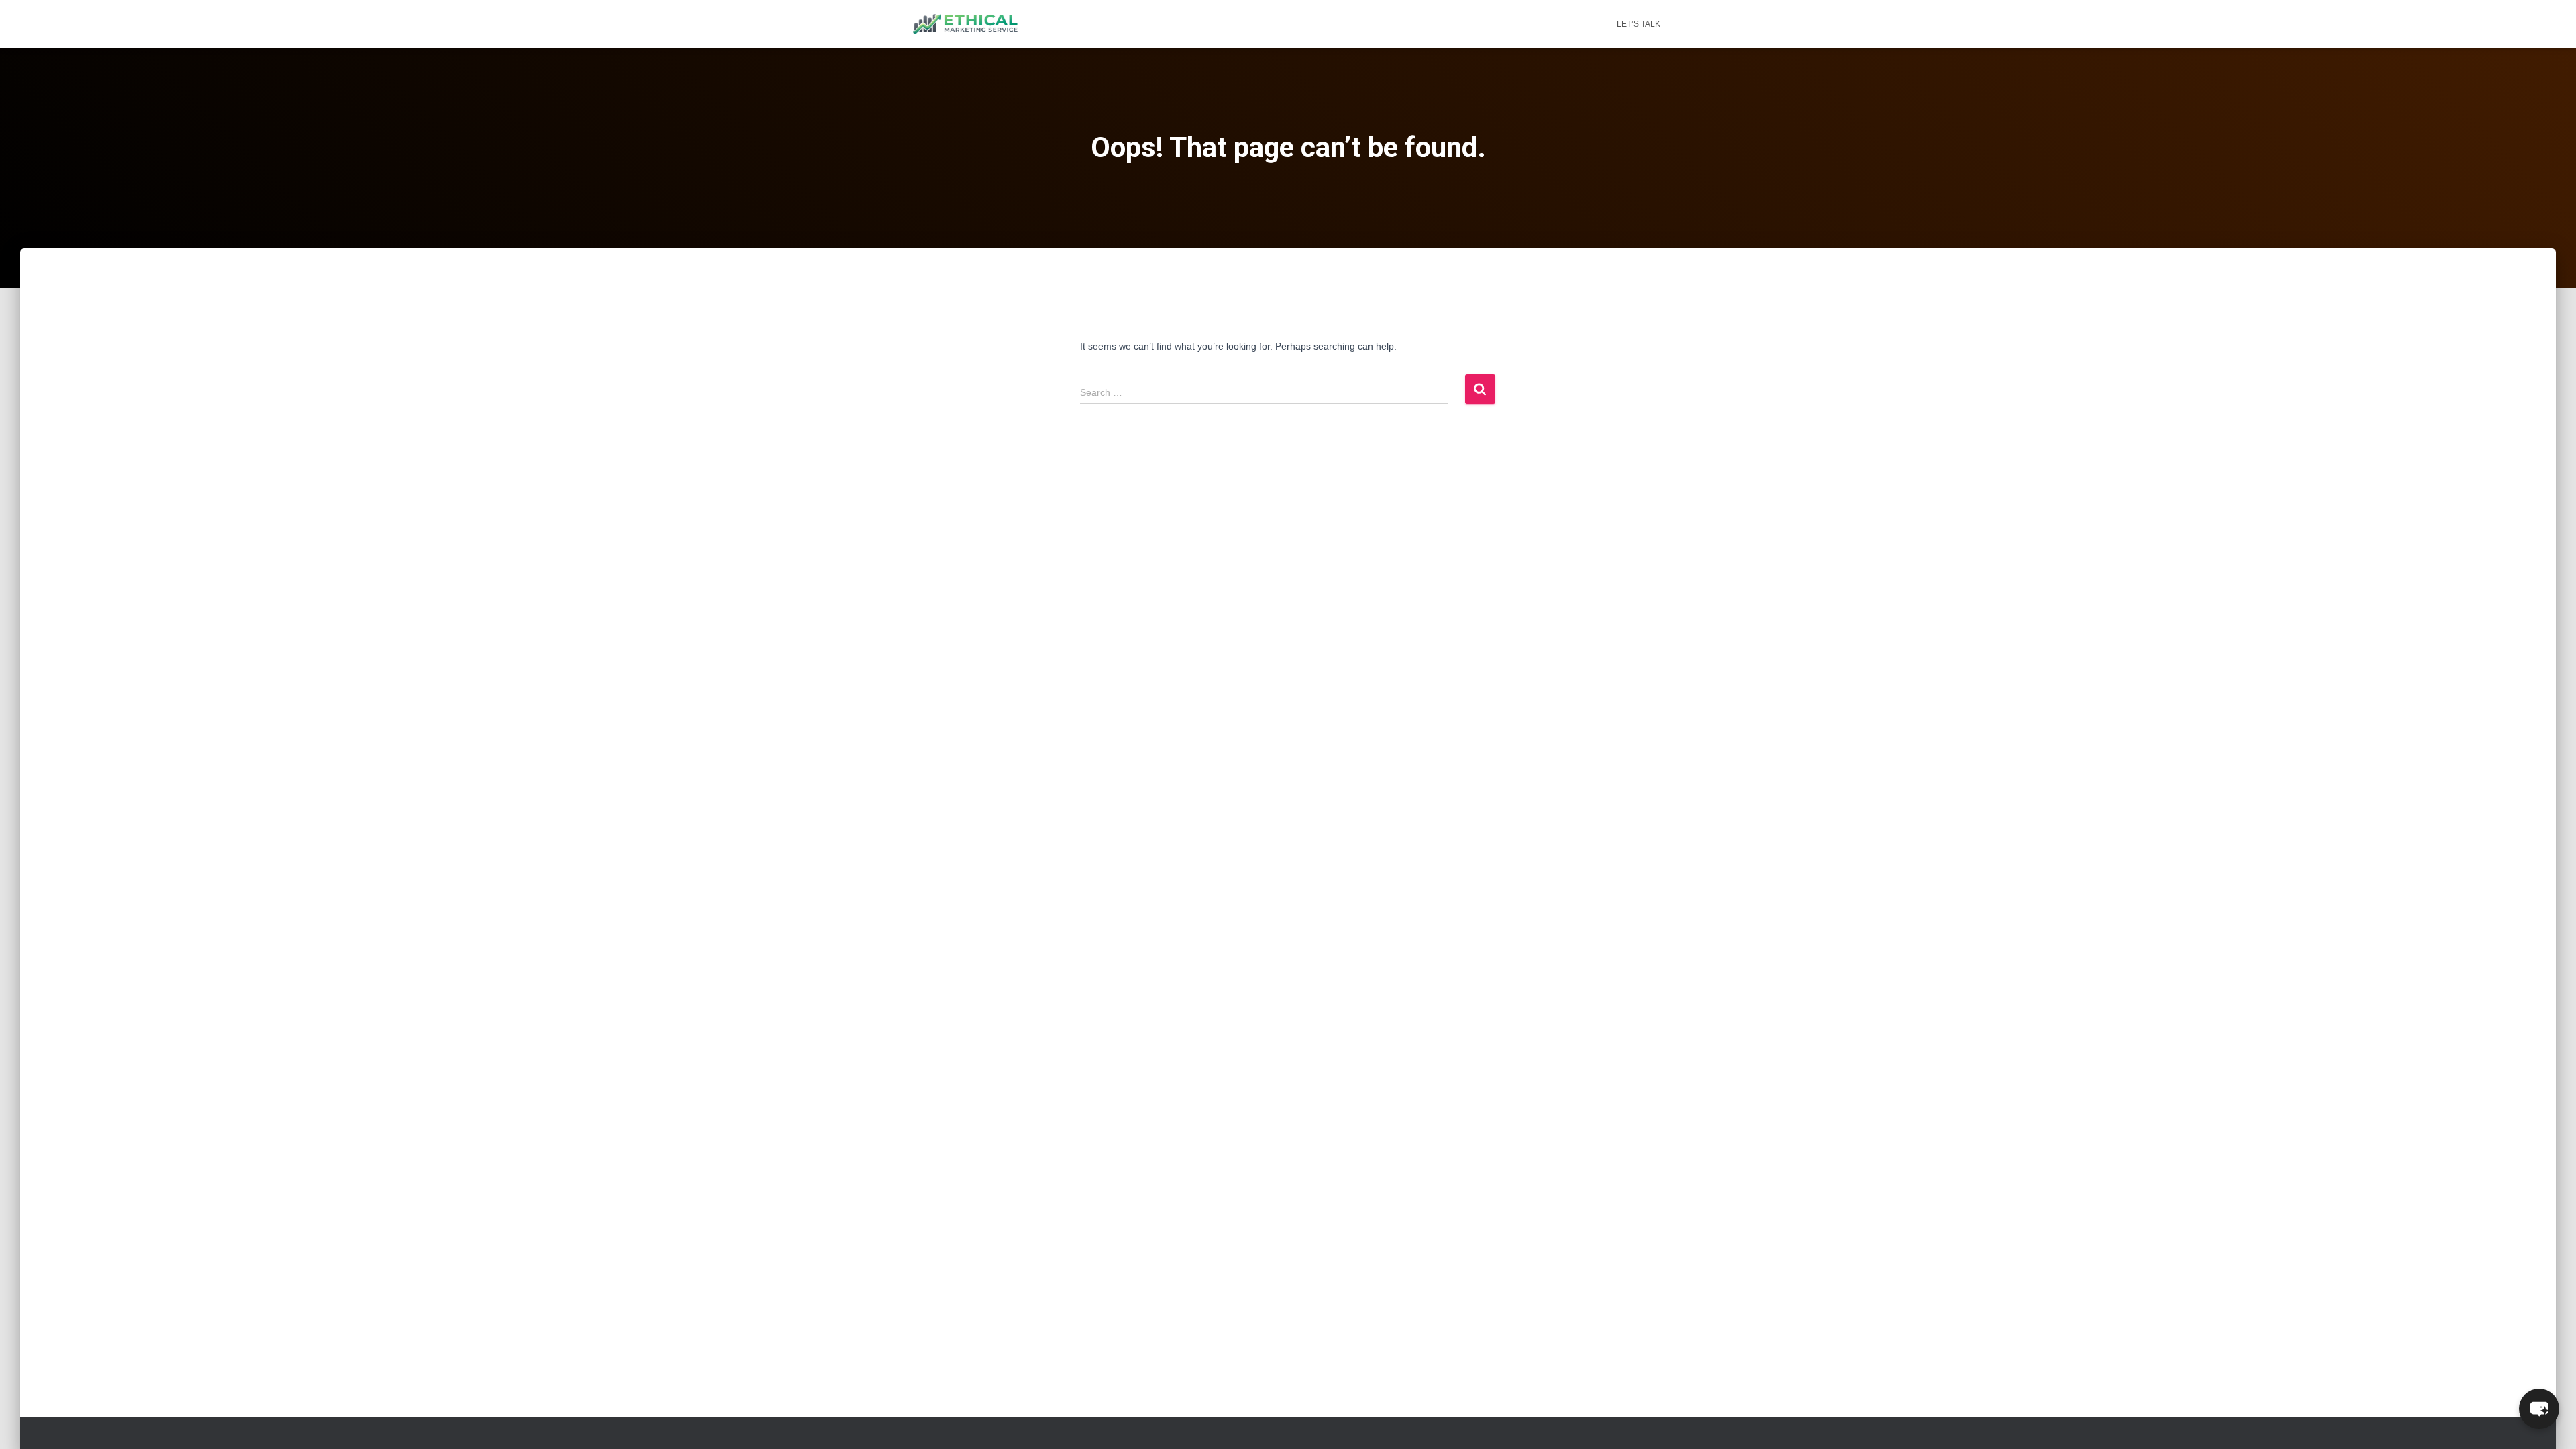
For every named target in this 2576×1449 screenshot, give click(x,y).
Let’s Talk (1639, 24)
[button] (2539, 1409)
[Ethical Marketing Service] (965, 24)
